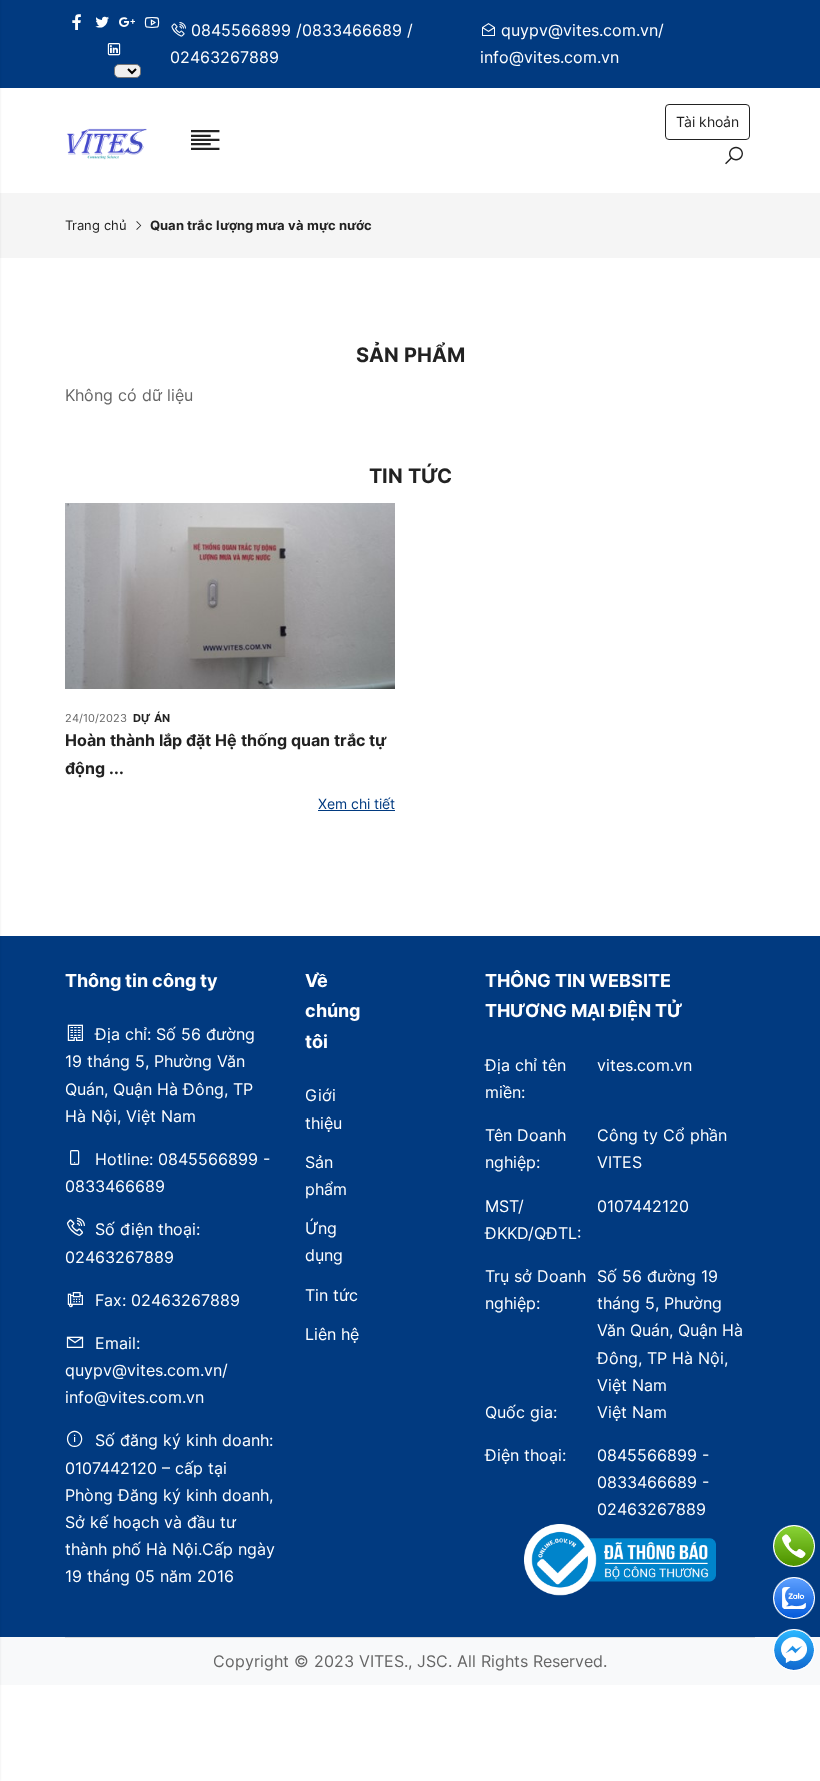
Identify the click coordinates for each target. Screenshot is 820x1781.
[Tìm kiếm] (734, 158)
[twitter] (102, 22)
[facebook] (77, 22)
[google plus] (127, 22)
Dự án (151, 718)
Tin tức (331, 1295)
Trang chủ (96, 225)
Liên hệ (332, 1334)
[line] (114, 49)
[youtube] (152, 22)
